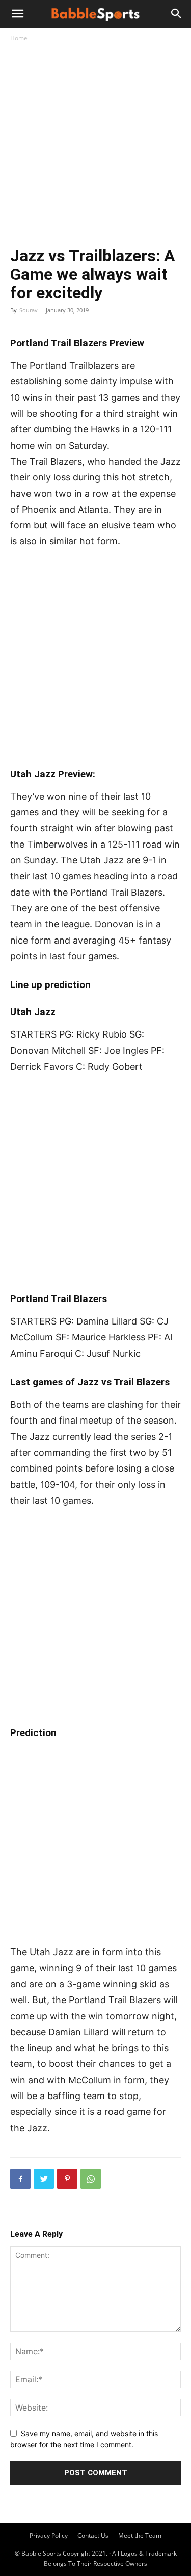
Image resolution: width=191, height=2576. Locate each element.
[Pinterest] (67, 2179)
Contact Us (93, 2535)
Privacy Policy (49, 2535)
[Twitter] (44, 2179)
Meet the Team (140, 2535)
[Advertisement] (95, 146)
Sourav (29, 310)
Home (19, 38)
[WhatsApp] (91, 2179)
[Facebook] (20, 2179)
